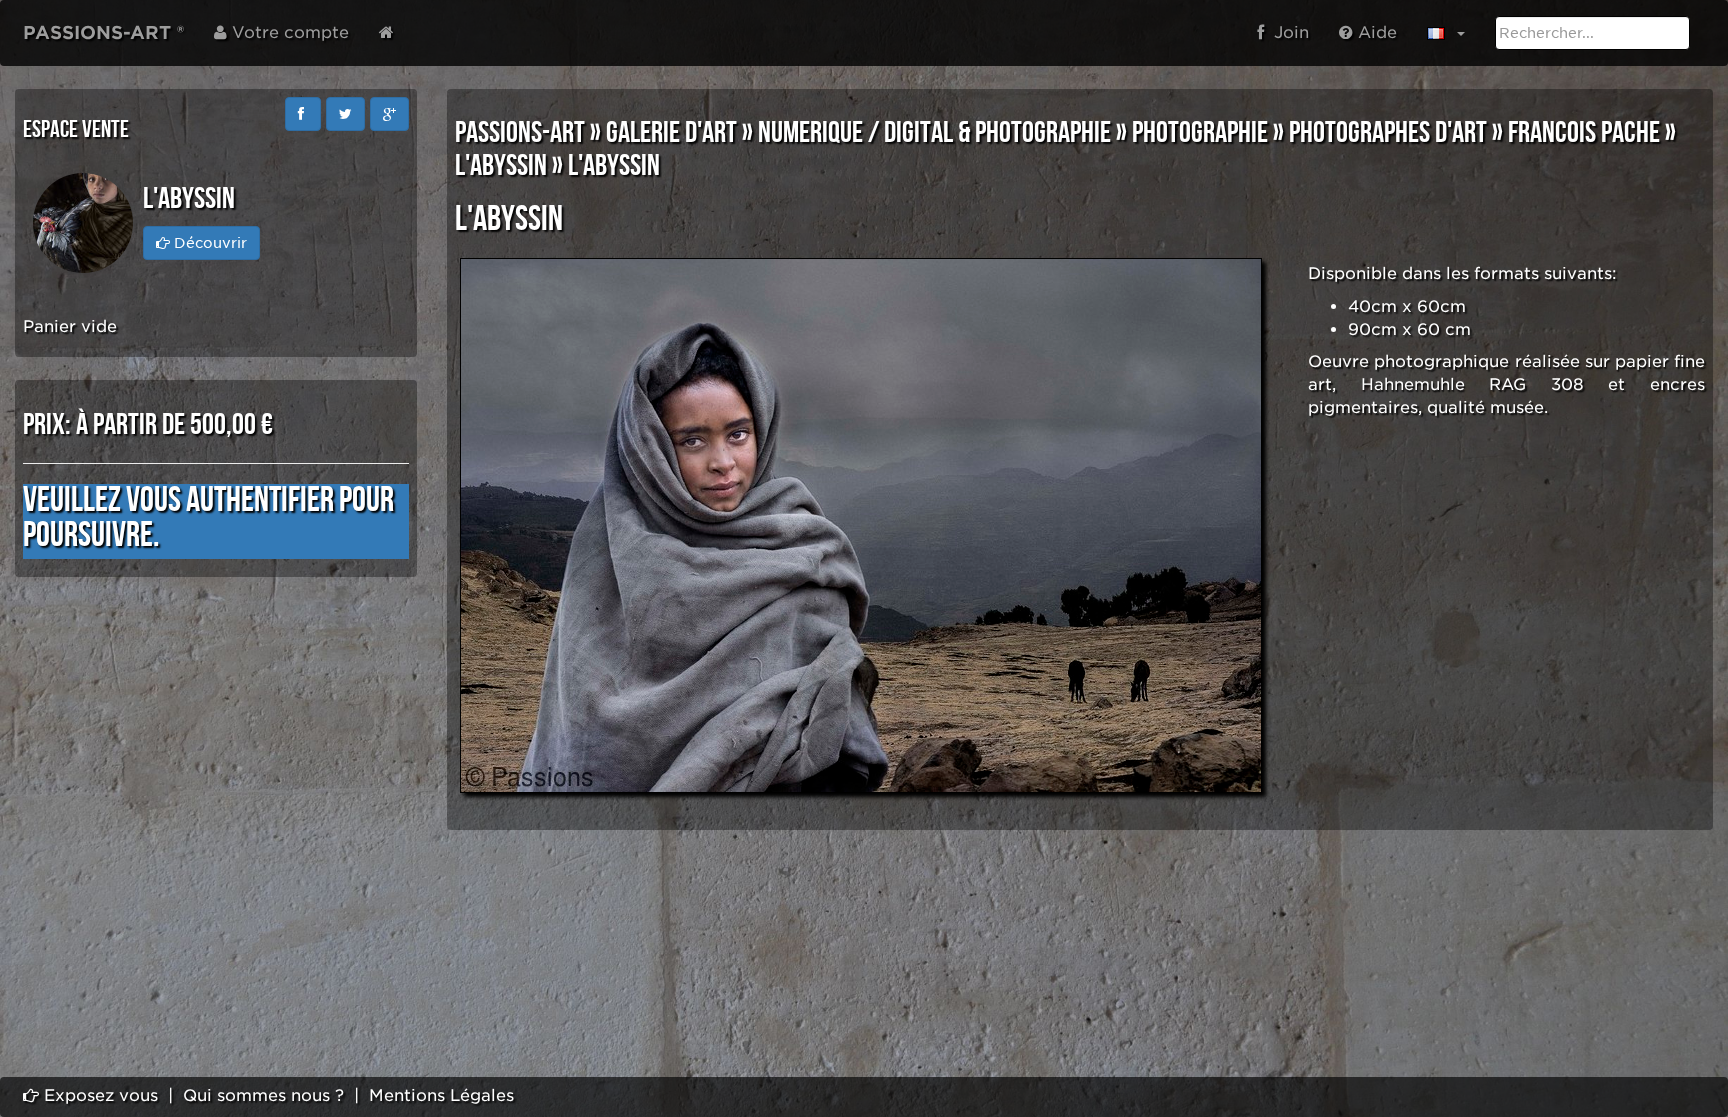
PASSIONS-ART (520, 133)
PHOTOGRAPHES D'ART (1388, 133)
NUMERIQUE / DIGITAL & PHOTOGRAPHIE (934, 133)
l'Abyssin (501, 166)
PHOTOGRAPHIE (1200, 133)
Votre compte (288, 32)
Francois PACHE (1584, 133)
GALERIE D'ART (671, 133)
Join (1286, 32)
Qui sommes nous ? (263, 1095)
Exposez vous (98, 1095)
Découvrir (208, 243)
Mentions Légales (441, 1095)
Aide (1375, 32)
